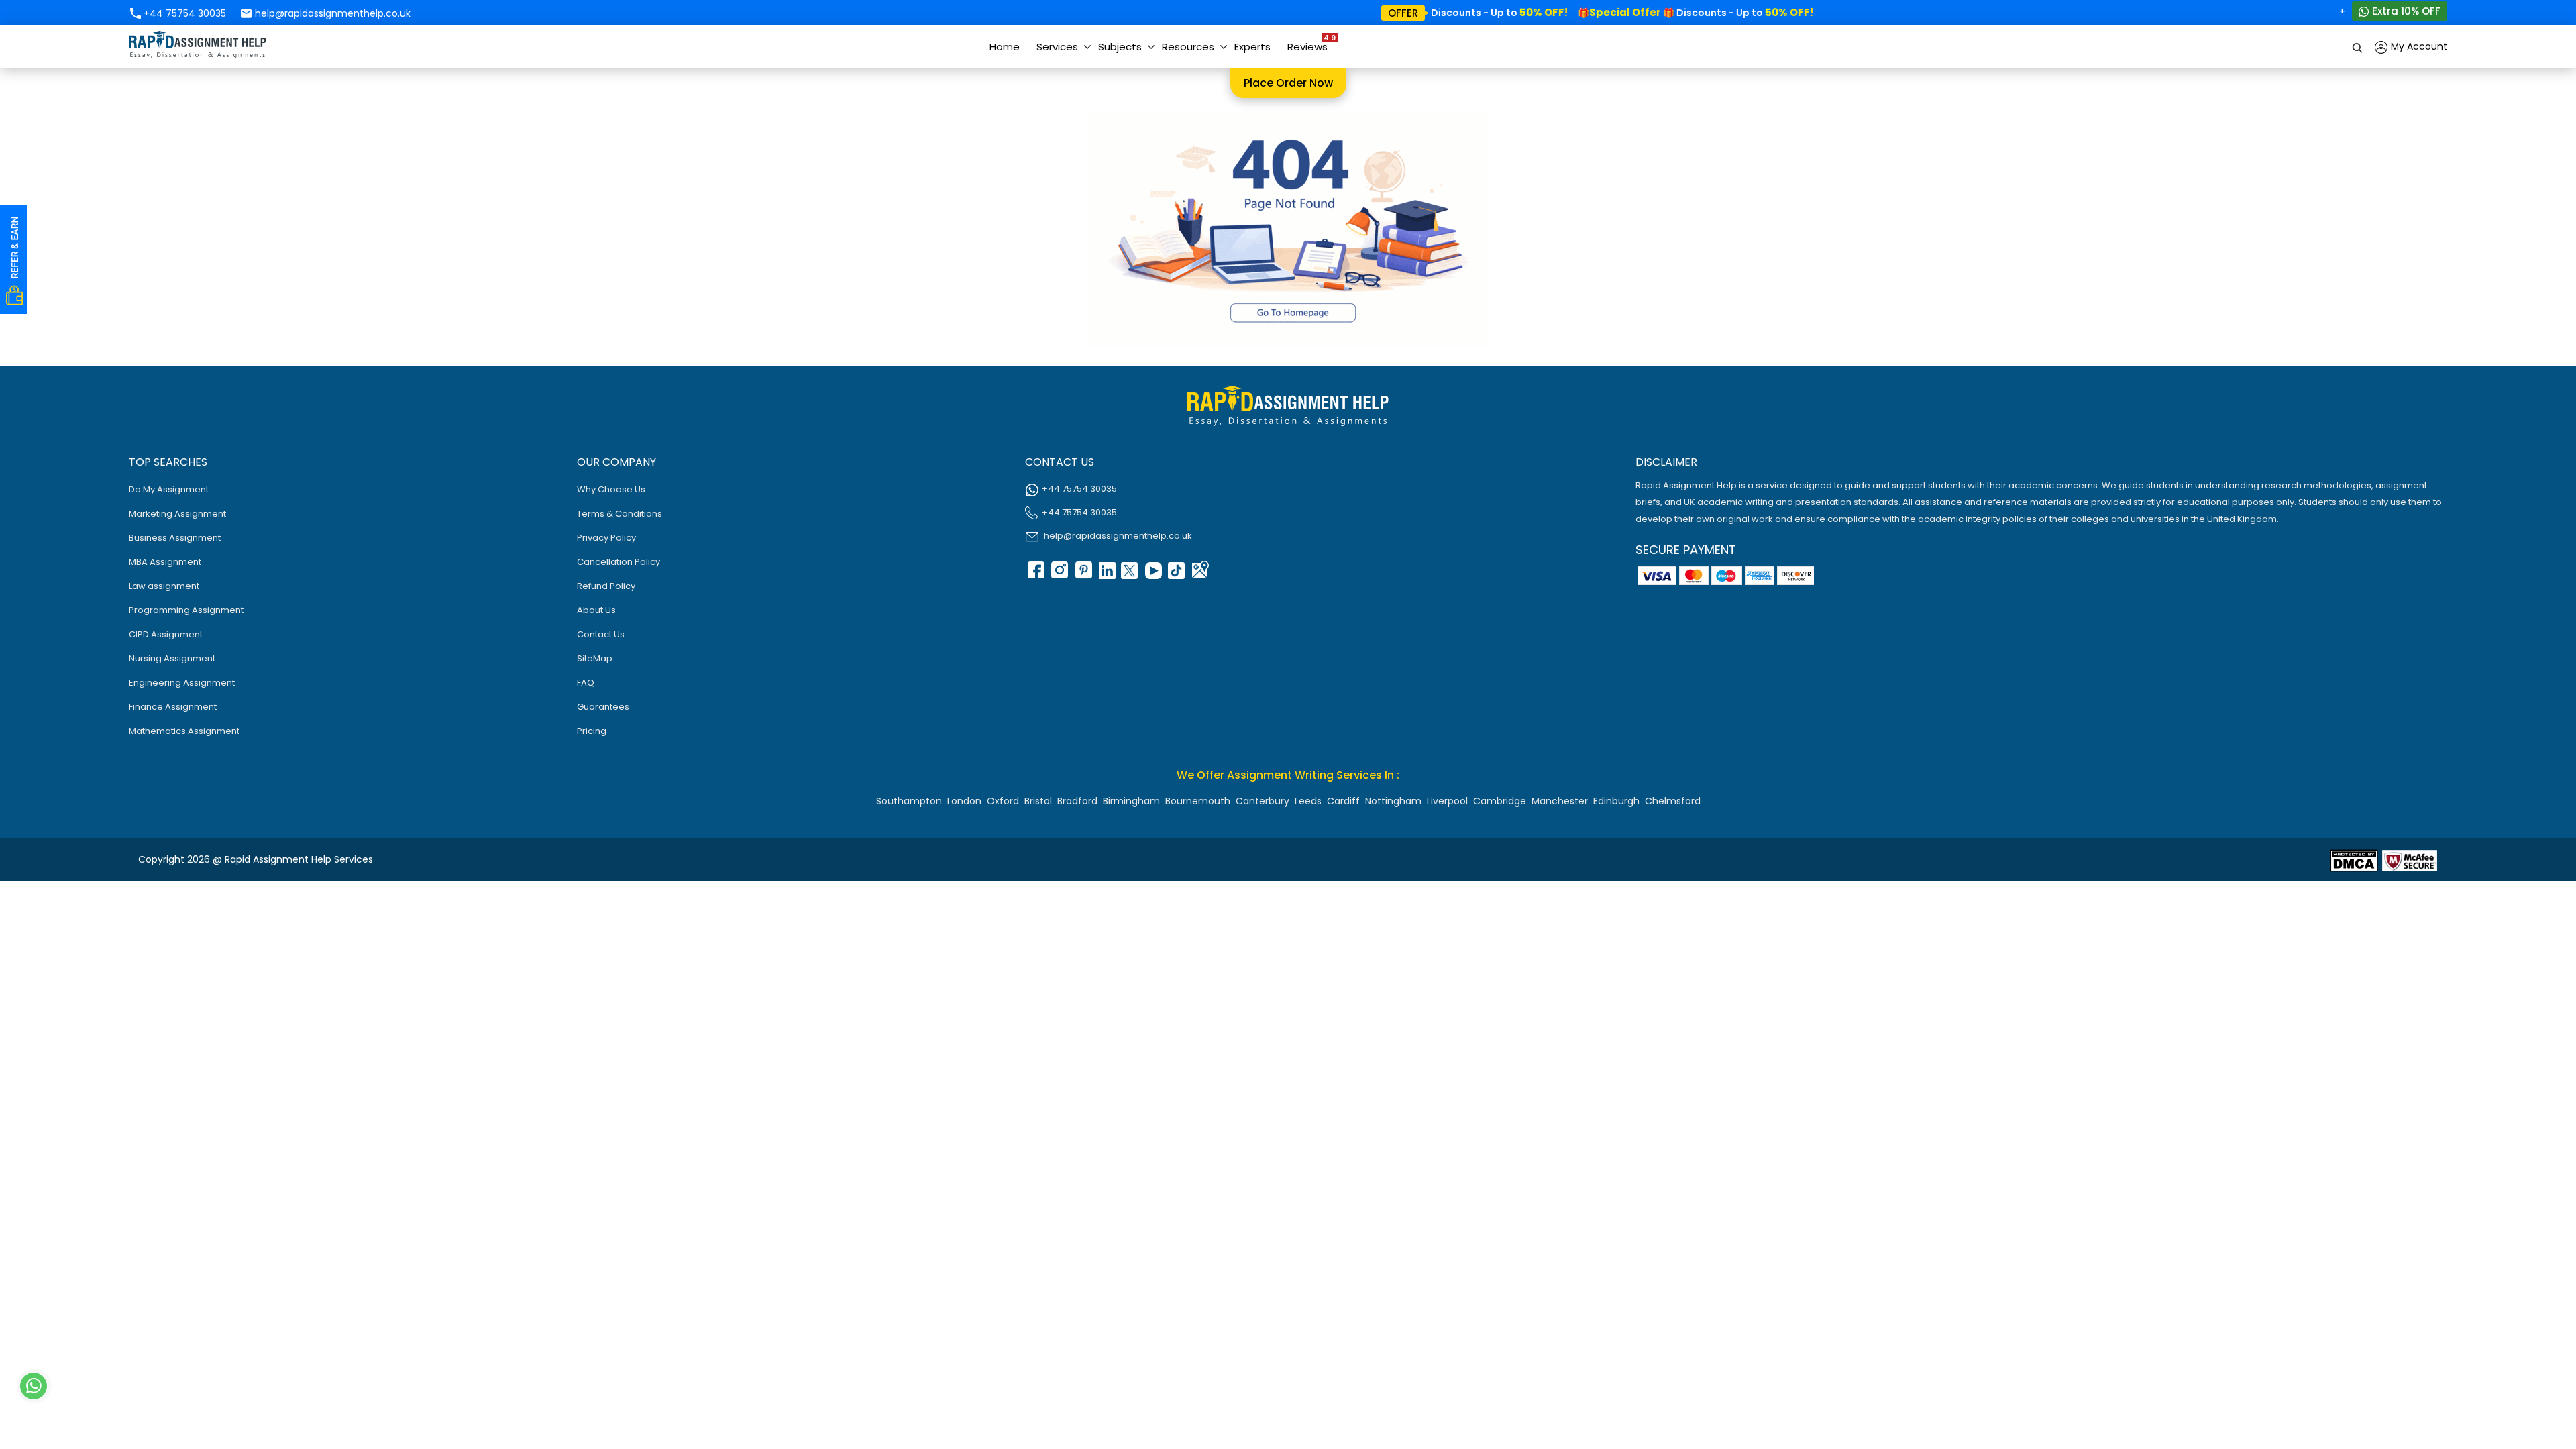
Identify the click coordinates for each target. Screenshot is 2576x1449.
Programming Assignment (186, 610)
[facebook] (1035, 575)
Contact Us (601, 634)
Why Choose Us (611, 489)
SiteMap (595, 658)
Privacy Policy (606, 538)
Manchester (1560, 801)
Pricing (592, 731)
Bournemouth (1198, 801)
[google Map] (1199, 575)
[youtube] (1152, 575)
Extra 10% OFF (2405, 11)
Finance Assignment (173, 707)
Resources (1188, 47)
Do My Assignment (169, 489)
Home (1005, 47)
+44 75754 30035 (183, 13)
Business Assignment (175, 538)
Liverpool (1447, 801)
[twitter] (1129, 575)
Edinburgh (1616, 801)
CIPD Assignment (166, 634)
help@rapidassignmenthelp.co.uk (331, 13)
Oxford (1003, 801)
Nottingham (1393, 801)
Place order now (1288, 83)
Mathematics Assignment (184, 731)
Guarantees (603, 707)
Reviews (1311, 43)
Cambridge (1500, 801)
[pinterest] (1082, 575)
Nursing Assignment (172, 658)
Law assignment (164, 586)
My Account (2418, 46)
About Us (596, 610)
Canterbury (1263, 801)
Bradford (1077, 801)
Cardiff (1343, 801)
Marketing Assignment (177, 514)
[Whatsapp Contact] (34, 1386)
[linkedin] (1106, 575)
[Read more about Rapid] (2354, 860)
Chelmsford (1673, 801)
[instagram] (1059, 575)
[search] (2358, 47)
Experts (1252, 47)
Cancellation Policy (619, 562)
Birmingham (1131, 801)
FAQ (586, 683)
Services (1057, 47)
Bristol (1038, 801)
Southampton (909, 801)
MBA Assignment (165, 562)
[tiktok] (1176, 575)
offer (1403, 13)
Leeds (1308, 801)
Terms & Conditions (620, 514)
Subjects (1120, 47)
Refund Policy (606, 586)
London (964, 801)
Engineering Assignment (182, 683)
